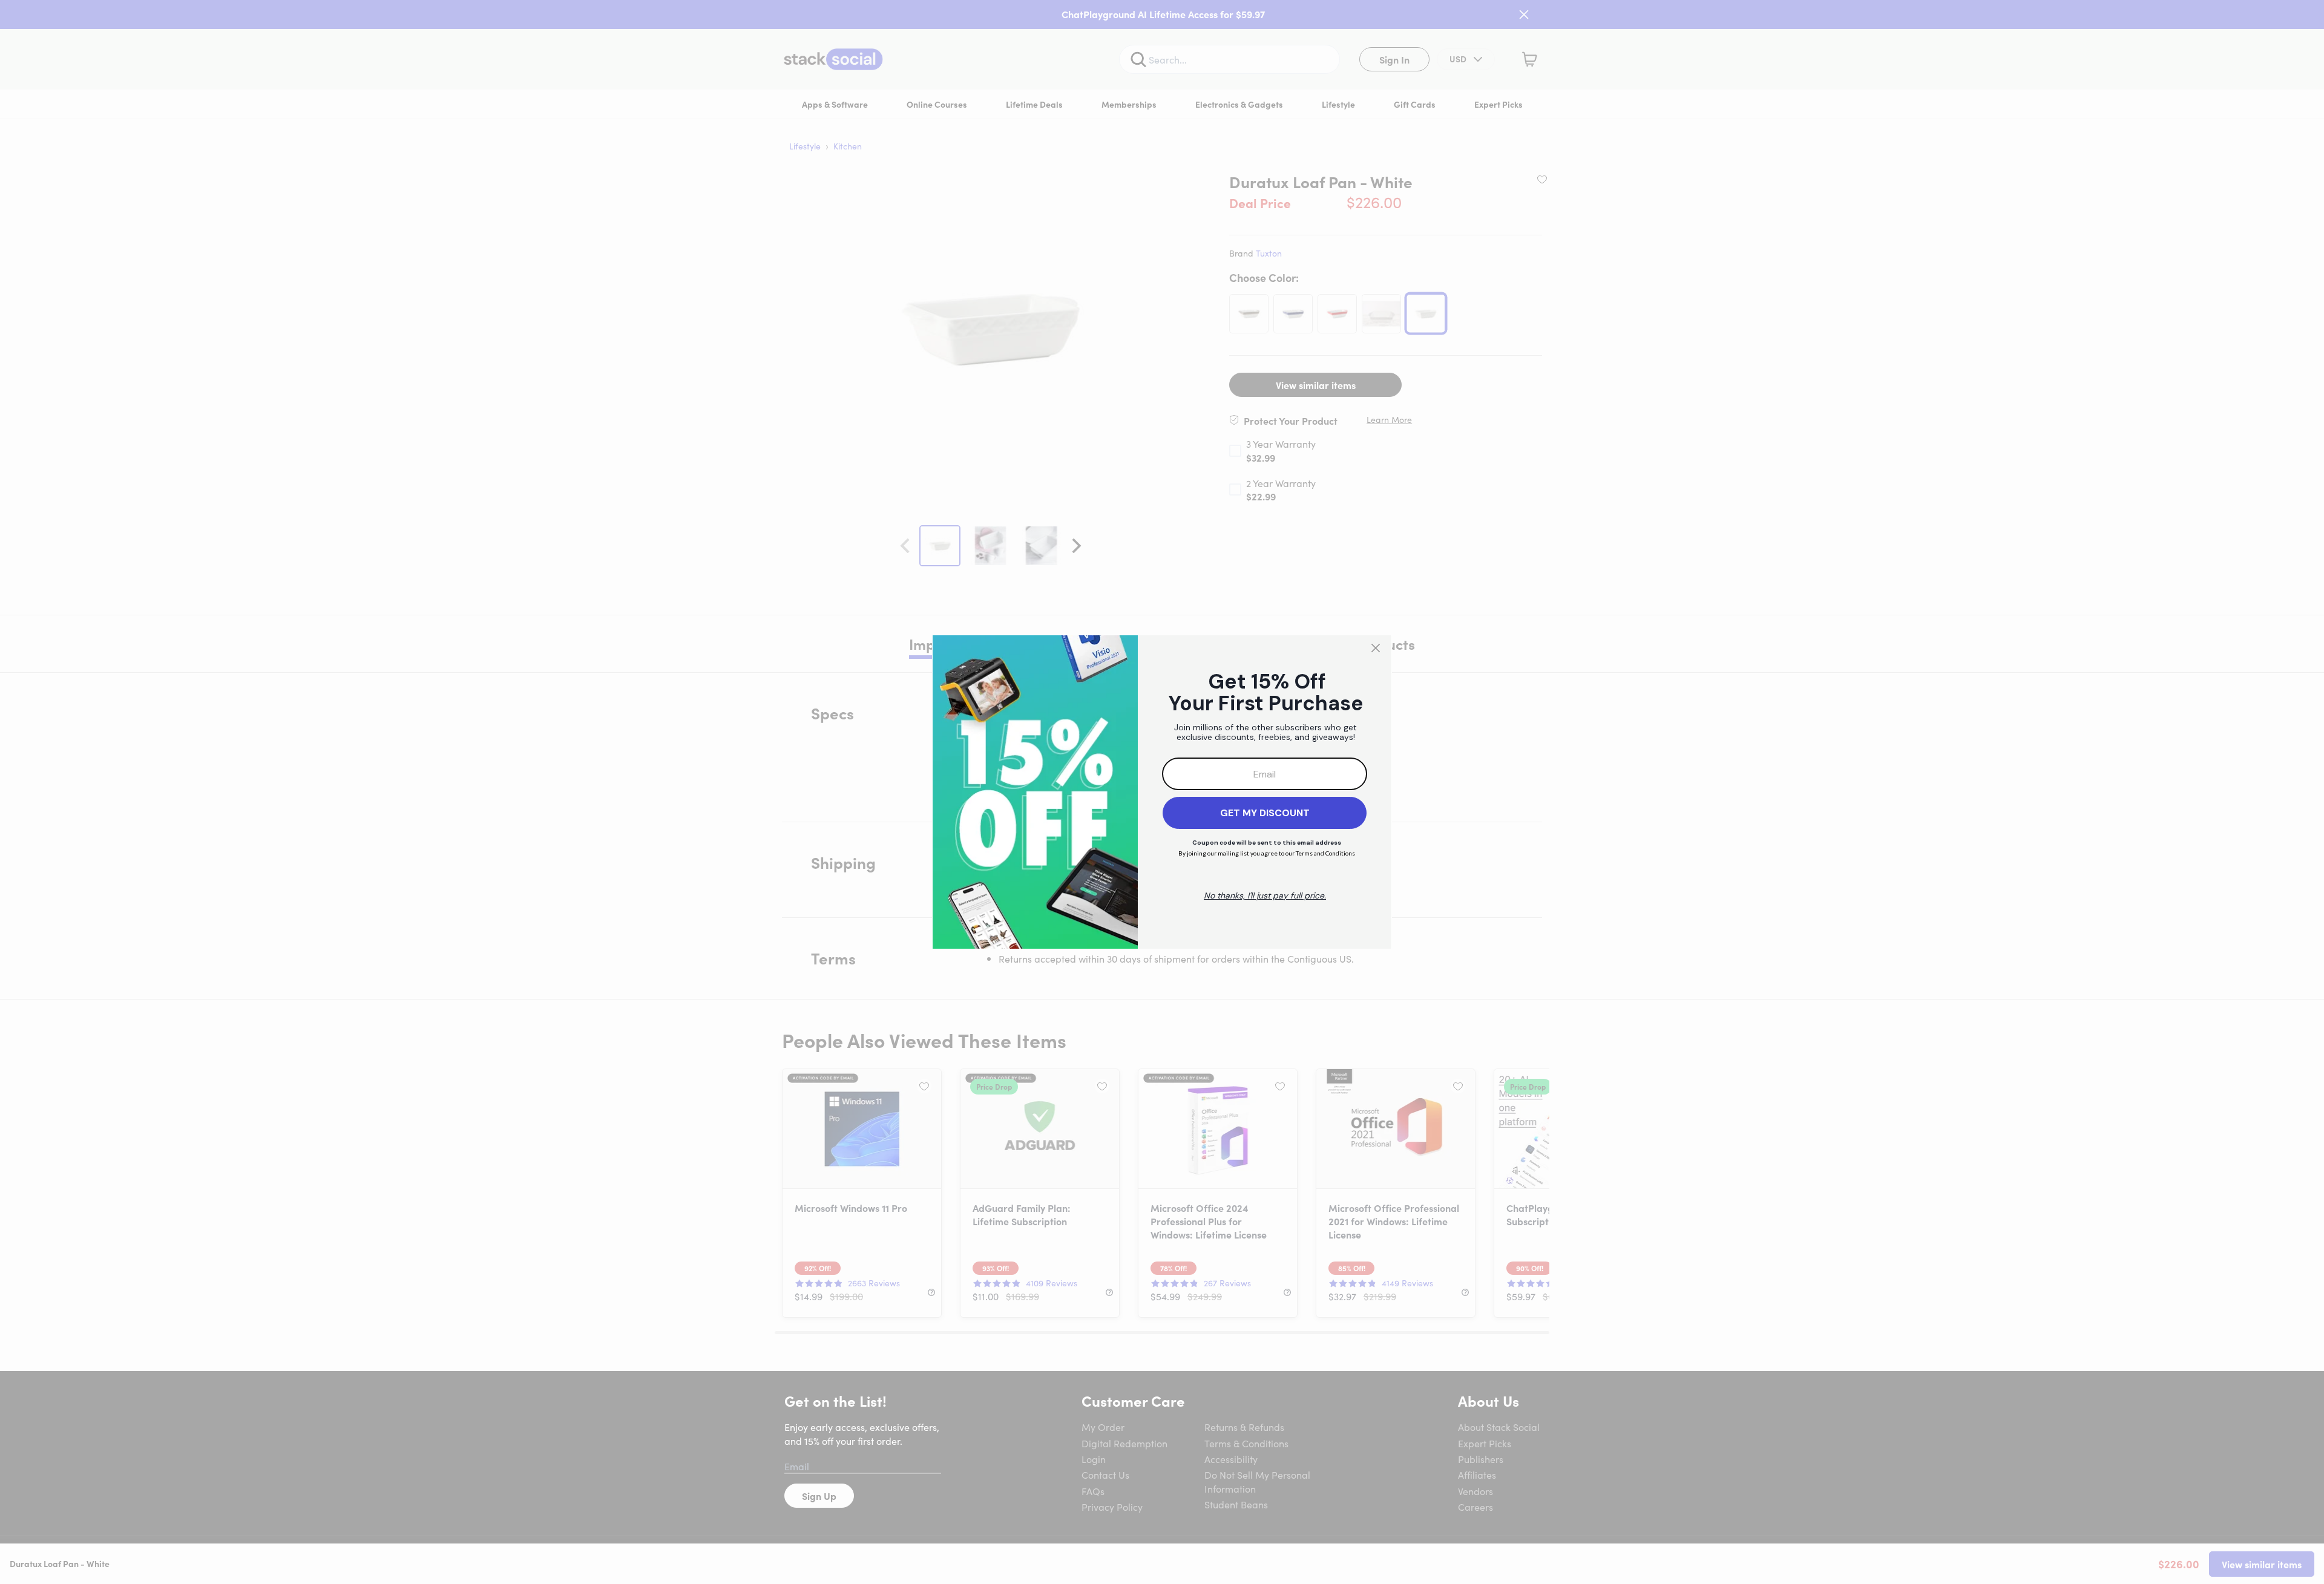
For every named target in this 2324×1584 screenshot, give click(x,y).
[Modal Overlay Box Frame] (1162, 792)
